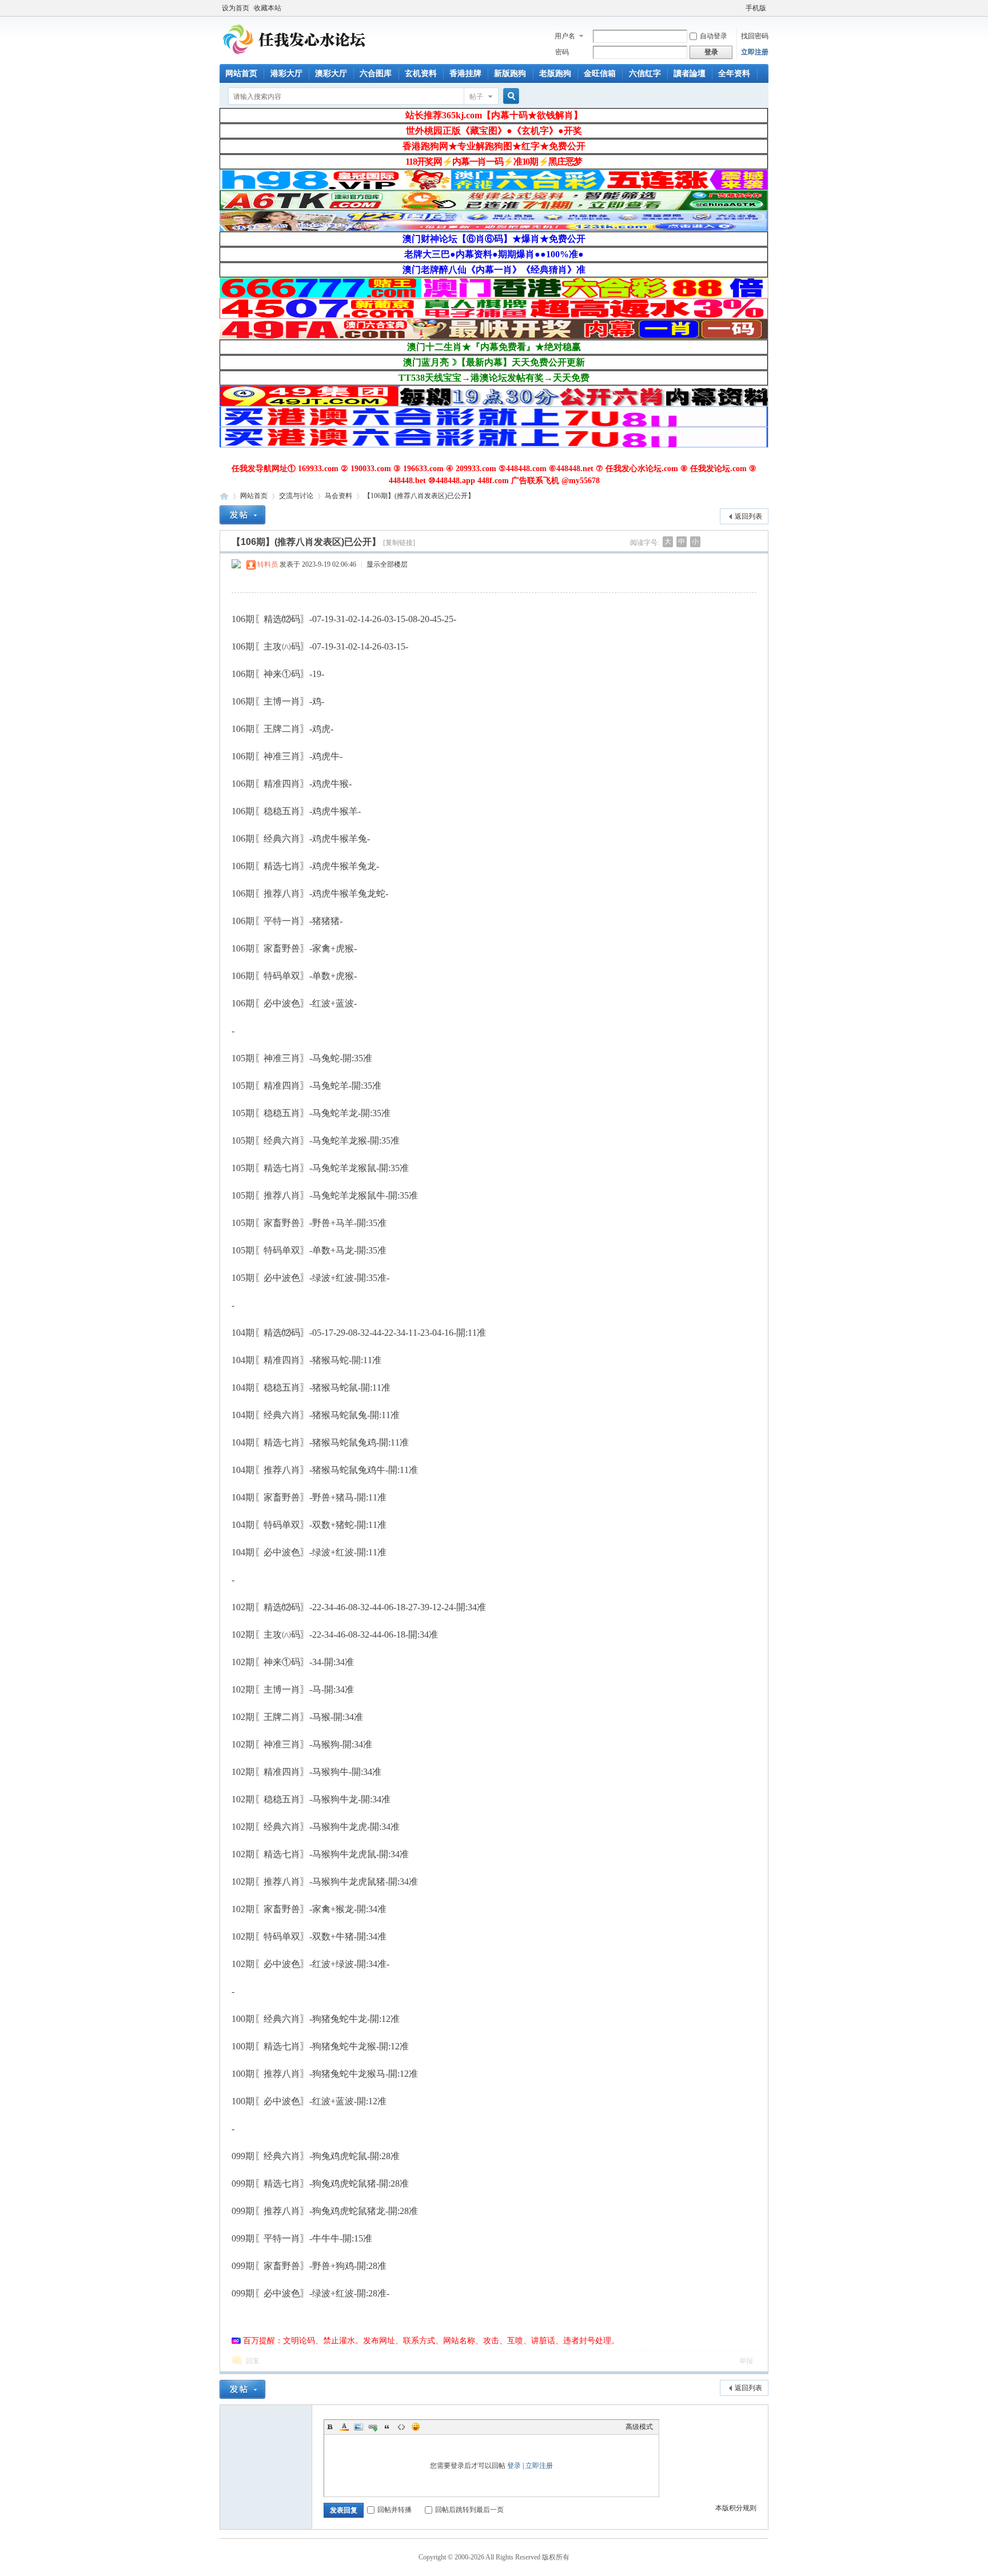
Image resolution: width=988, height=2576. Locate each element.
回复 (253, 2361)
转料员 (268, 564)
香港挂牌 (465, 73)
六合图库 (376, 73)
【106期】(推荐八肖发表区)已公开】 (419, 496)
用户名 (565, 36)
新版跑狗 (510, 73)
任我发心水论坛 (224, 496)
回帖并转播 (395, 2510)
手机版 (756, 8)
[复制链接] (399, 543)
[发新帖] (242, 515)
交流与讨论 (296, 496)
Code (401, 2427)
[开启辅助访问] (740, 8)
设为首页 (236, 8)
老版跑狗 (555, 73)
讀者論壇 (690, 73)
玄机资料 (421, 73)
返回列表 (748, 516)
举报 (746, 2361)
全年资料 (734, 73)
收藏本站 (268, 8)
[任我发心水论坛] (295, 57)
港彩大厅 (286, 73)
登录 (514, 2466)
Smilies (416, 2427)
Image (358, 2427)
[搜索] (509, 96)
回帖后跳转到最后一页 (469, 2510)
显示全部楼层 (387, 564)
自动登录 (714, 36)
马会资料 (338, 496)
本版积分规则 (736, 2508)
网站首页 (241, 73)
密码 (562, 52)
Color (344, 2427)
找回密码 (755, 36)
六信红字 (645, 73)
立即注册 (755, 52)
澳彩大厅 (331, 73)
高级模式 (639, 2427)
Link (373, 2427)
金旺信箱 (600, 73)
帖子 (476, 97)
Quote (387, 2427)
